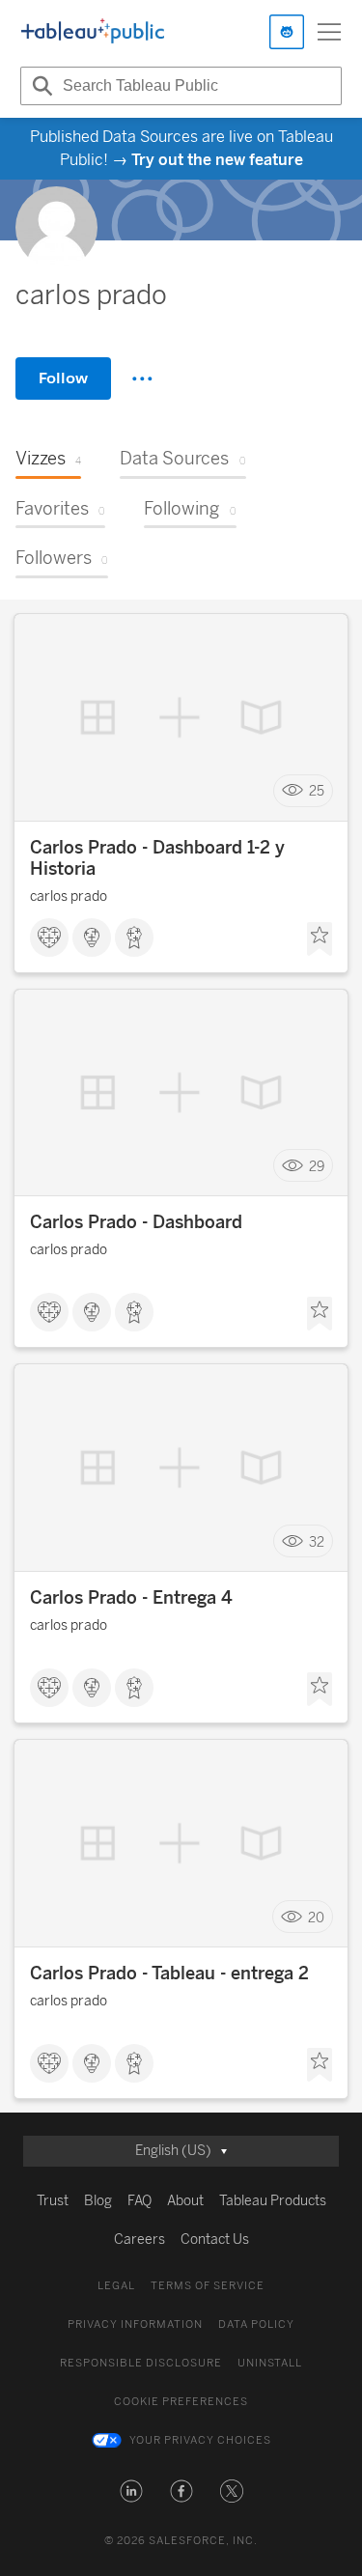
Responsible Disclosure (141, 2363)
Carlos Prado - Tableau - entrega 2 (169, 1974)
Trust (53, 2201)
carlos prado (69, 896)
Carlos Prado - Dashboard (136, 1222)
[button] (131, 2491)
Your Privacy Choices (200, 2440)
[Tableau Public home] (93, 32)
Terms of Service (208, 2286)
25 (317, 791)
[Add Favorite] (320, 939)
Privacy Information (135, 2324)
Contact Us (215, 2240)
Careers (139, 2240)
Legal (116, 2286)
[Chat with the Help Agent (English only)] (287, 32)
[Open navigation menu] (329, 32)
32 (317, 1541)
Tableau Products (273, 2201)
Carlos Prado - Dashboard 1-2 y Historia (157, 858)
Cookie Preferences (181, 2402)
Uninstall (270, 2363)
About (185, 2201)
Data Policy (256, 2324)
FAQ (139, 2201)
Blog (98, 2201)
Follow (63, 378)
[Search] (40, 86)
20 (316, 1917)
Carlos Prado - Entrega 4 (131, 1598)
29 (317, 1166)
